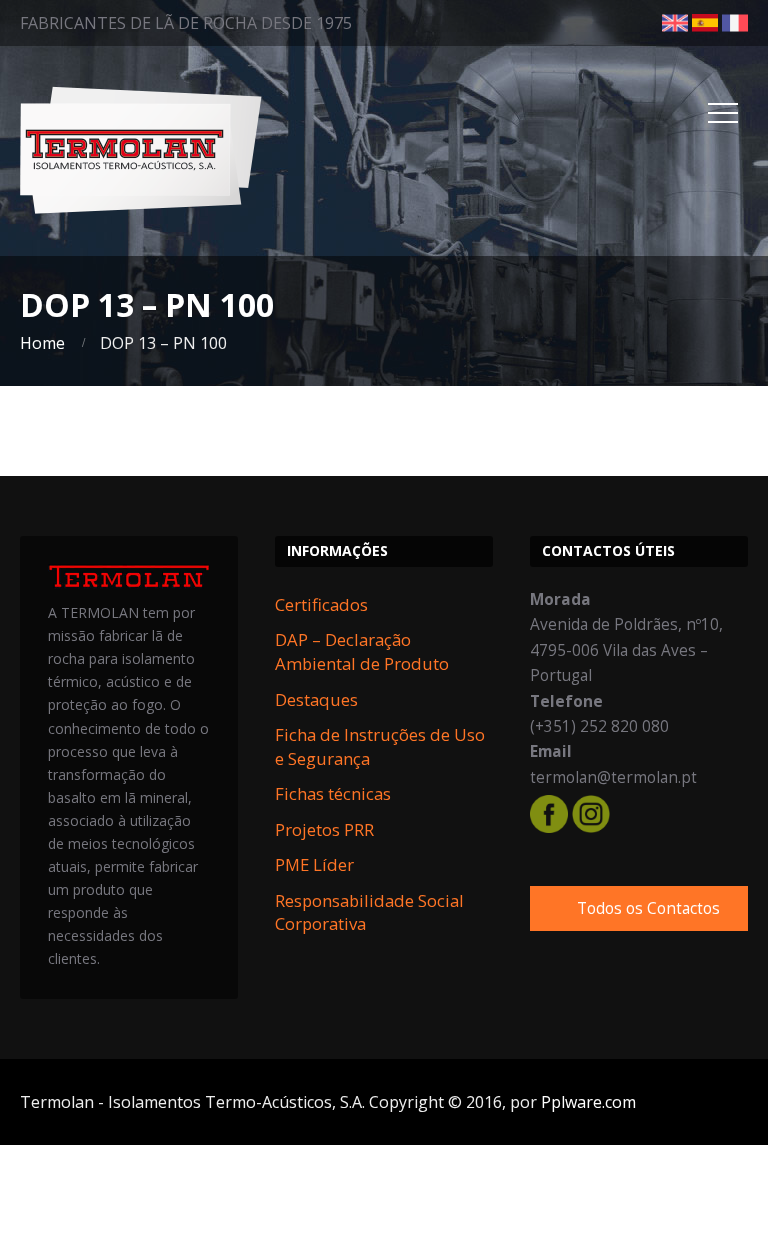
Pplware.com (588, 1102)
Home (42, 343)
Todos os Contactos (648, 908)
